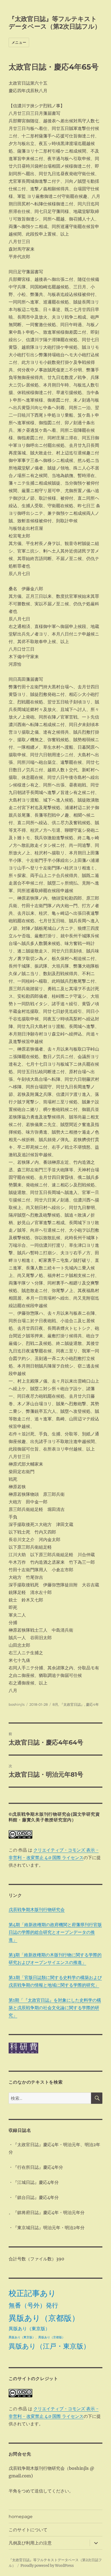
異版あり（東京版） (29, 2329)
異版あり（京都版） (44, 2318)
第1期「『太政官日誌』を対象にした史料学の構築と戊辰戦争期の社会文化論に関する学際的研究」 (55, 2008)
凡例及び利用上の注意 (30, 2543)
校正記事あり (32, 2293)
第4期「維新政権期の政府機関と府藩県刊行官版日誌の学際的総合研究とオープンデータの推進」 (55, 1932)
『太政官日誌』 (72, 1704)
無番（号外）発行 (33, 2305)
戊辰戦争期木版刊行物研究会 (37, 1909)
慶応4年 (92, 1704)
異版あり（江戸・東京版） (49, 2346)
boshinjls (17, 1704)
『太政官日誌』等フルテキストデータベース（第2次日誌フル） (55, 23)
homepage (21, 2517)
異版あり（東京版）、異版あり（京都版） (37, 2337)
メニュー (19, 42)
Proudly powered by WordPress (47, 2566)
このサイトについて (28, 2530)
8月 (55, 1704)
